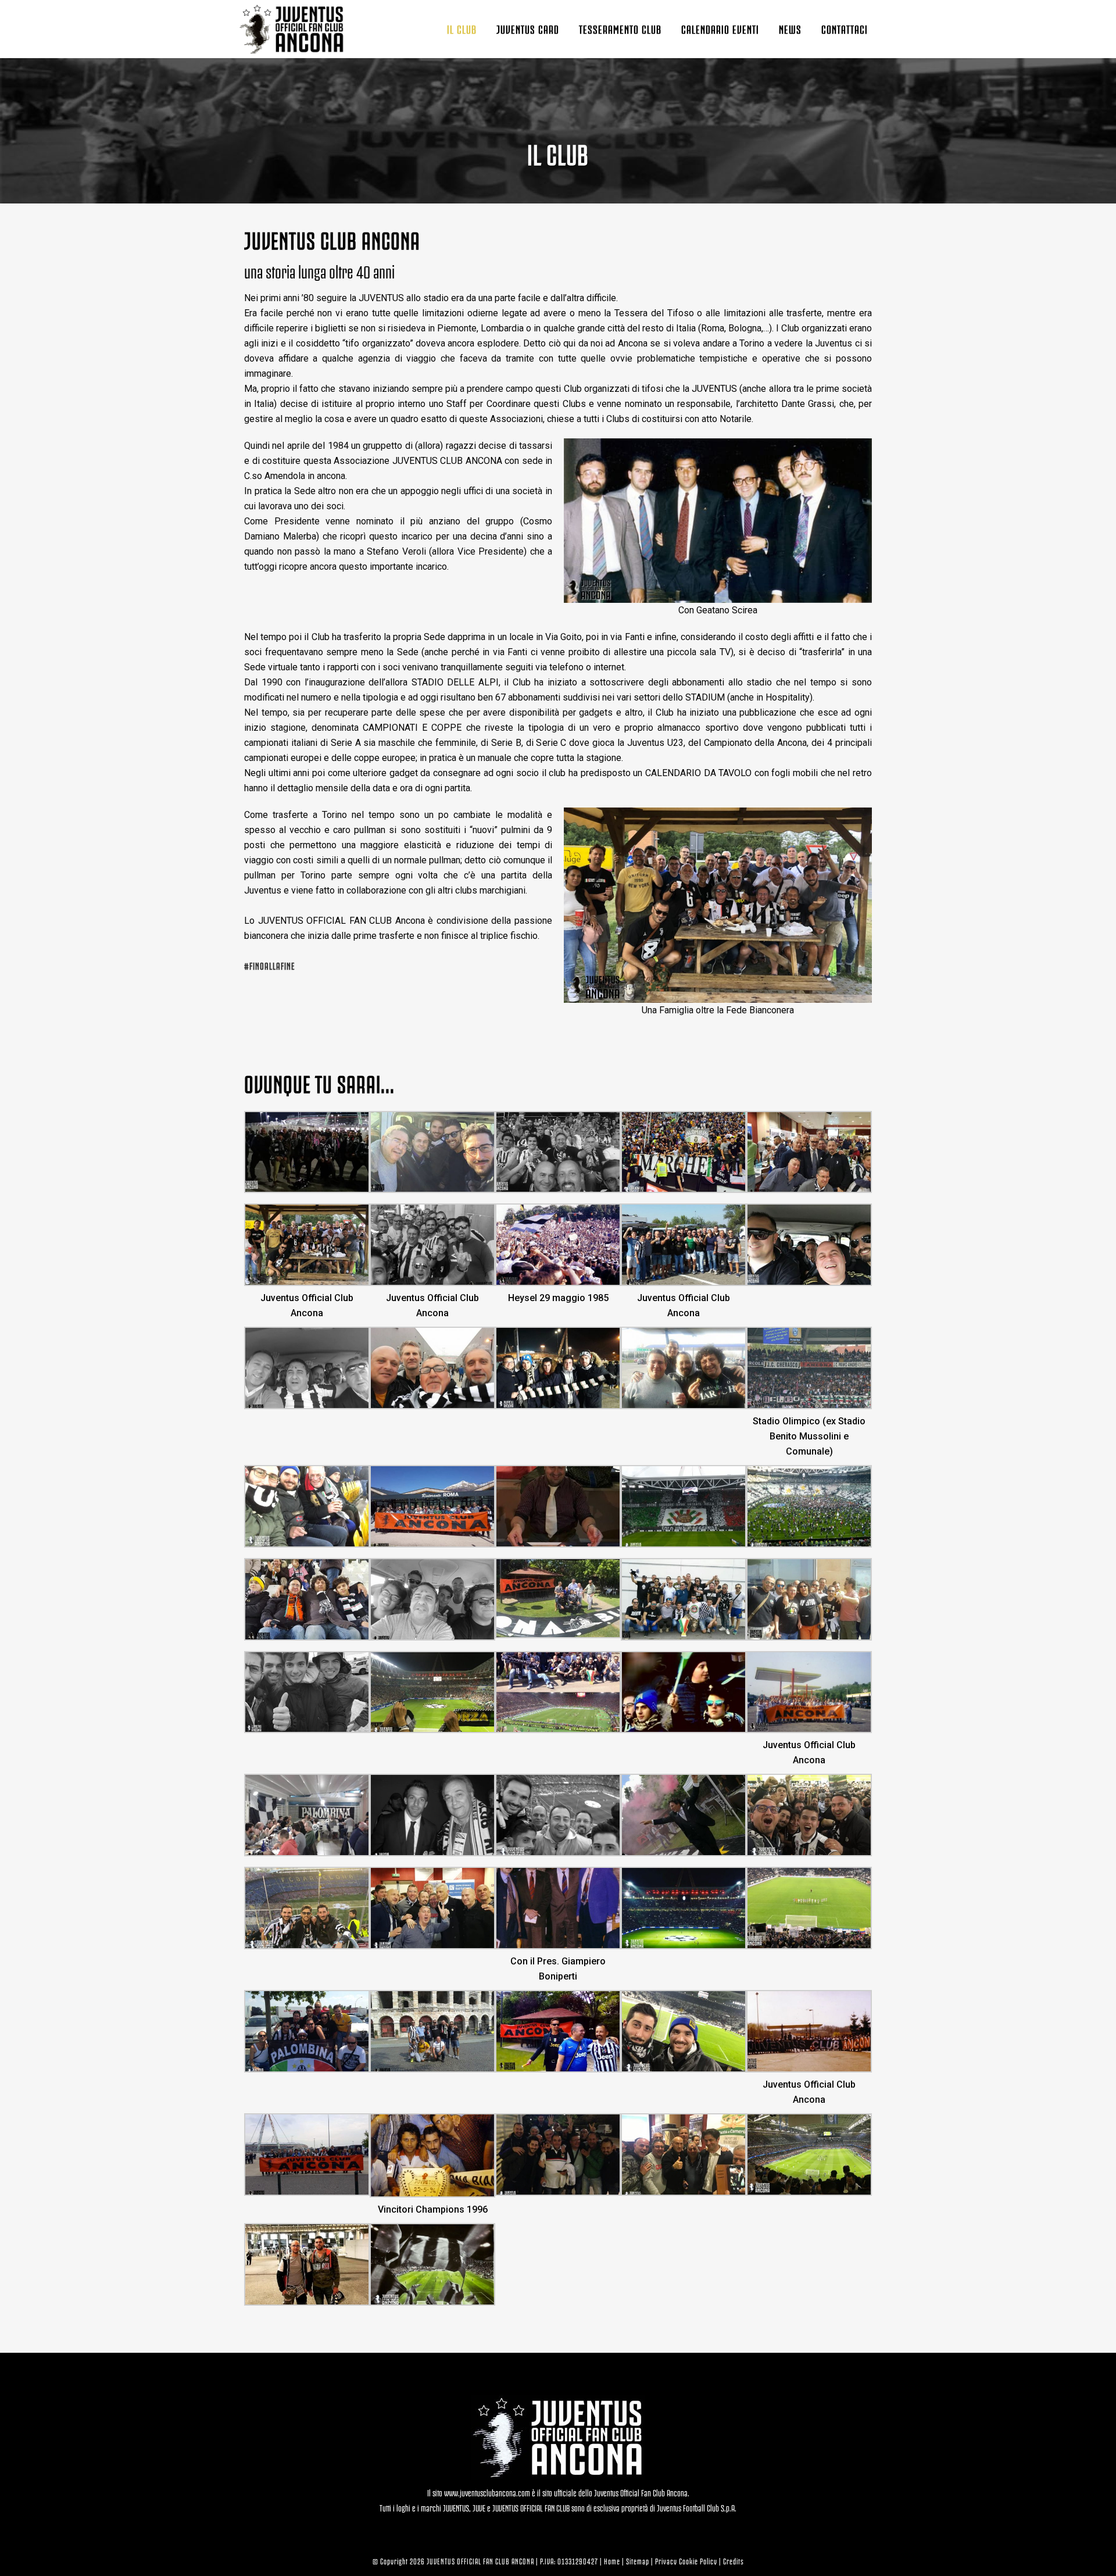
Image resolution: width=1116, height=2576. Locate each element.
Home (612, 2561)
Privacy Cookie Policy (686, 2561)
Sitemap (638, 2561)
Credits (734, 2561)
